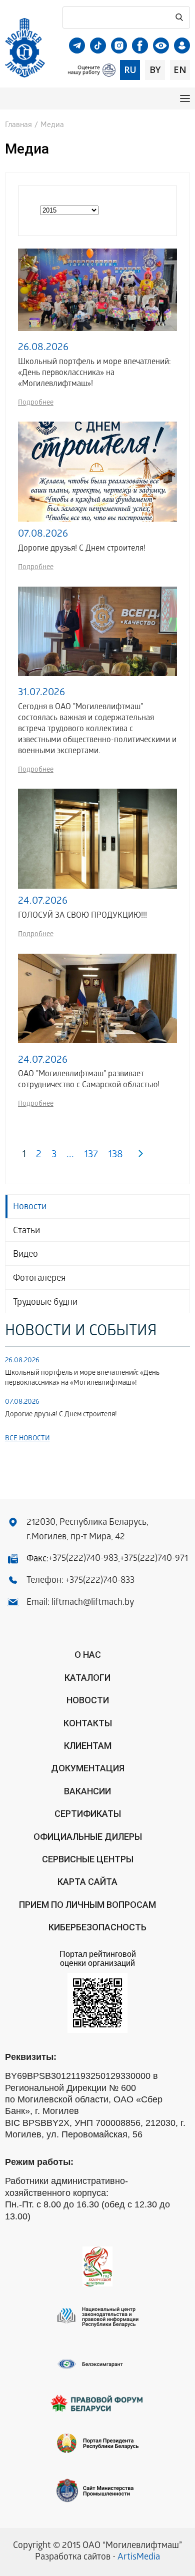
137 (91, 1155)
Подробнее (36, 403)
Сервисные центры (88, 1859)
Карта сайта (87, 1882)
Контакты (88, 1723)
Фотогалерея (39, 1279)
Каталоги (87, 1678)
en (180, 70)
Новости (30, 1207)
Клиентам (88, 1746)
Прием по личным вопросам (87, 1905)
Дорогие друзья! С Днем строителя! (61, 1415)
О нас (88, 1655)
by (155, 70)
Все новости (27, 1439)
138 (115, 1155)
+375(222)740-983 (83, 1559)
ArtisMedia (139, 2558)
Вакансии (87, 1791)
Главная (18, 126)
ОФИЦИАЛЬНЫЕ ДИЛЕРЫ (88, 1837)
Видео (25, 1255)
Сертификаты (88, 1814)
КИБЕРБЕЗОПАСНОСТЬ (97, 1927)
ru (130, 70)
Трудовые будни (45, 1303)
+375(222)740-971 (154, 1559)
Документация (88, 1768)
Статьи (26, 1231)
